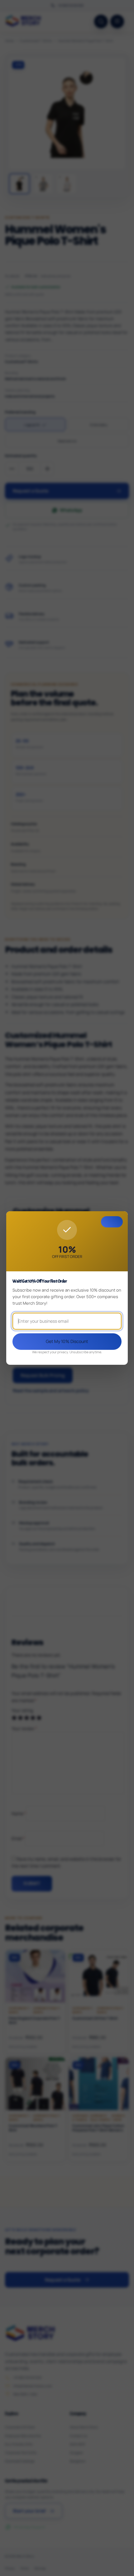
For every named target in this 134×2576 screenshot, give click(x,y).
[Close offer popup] (112, 1222)
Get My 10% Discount (67, 1341)
